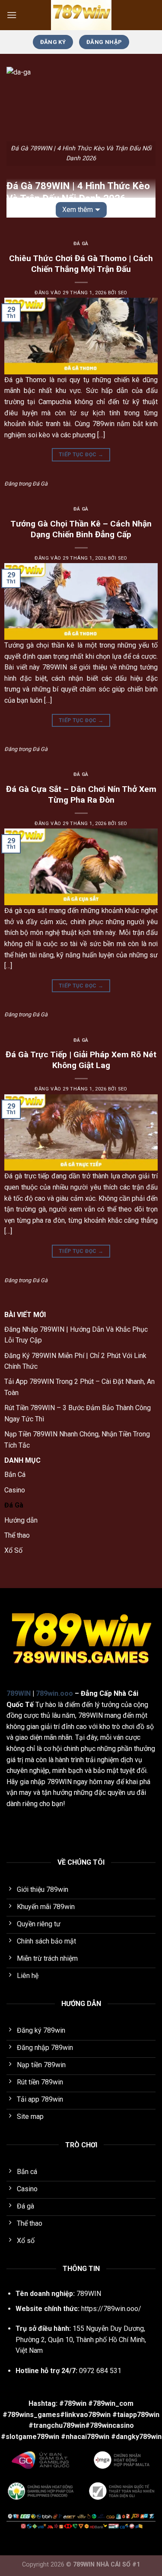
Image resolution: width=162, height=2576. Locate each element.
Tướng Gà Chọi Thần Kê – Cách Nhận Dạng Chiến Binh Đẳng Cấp (81, 529)
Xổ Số (13, 1550)
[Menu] (12, 15)
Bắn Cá (15, 1475)
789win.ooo (54, 1693)
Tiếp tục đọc (81, 455)
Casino (15, 1490)
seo (123, 293)
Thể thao (17, 1535)
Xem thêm (78, 210)
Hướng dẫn (21, 1520)
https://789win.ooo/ (111, 2309)
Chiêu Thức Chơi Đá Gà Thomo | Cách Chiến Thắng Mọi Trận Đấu (81, 264)
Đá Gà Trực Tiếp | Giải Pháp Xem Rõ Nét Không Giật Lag (81, 1060)
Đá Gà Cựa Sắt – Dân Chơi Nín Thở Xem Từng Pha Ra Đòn (81, 794)
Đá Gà (81, 244)
